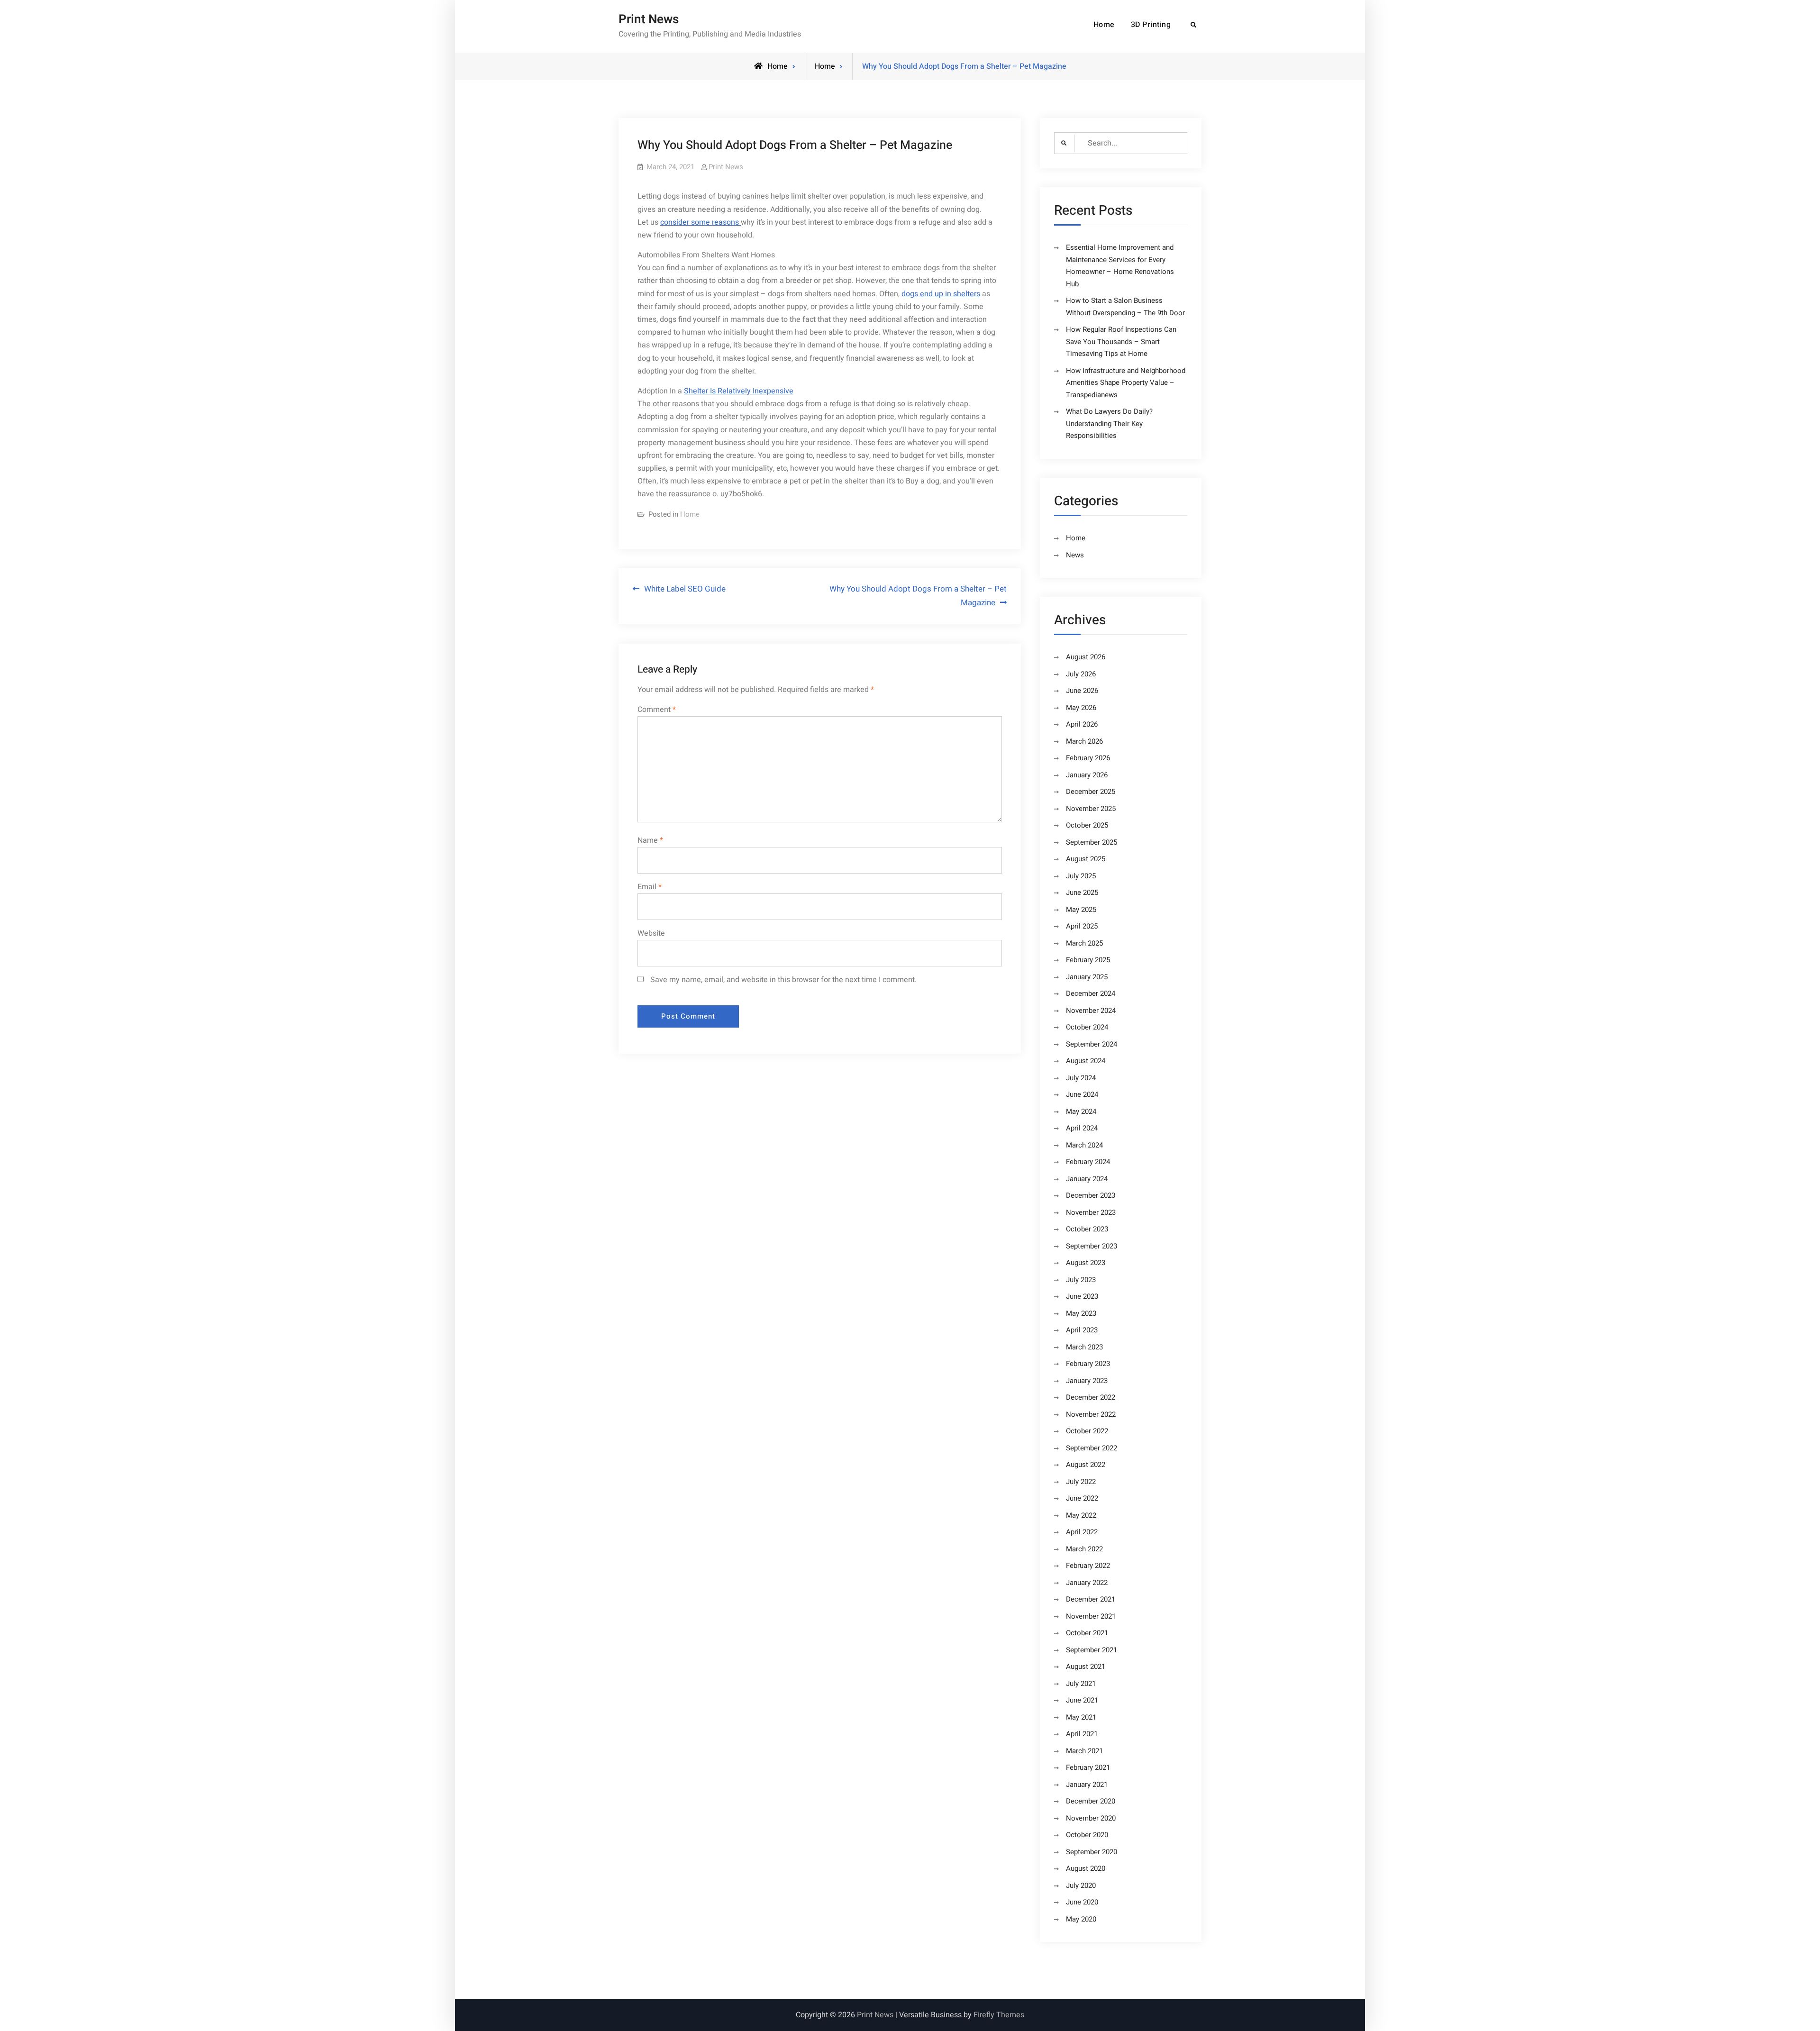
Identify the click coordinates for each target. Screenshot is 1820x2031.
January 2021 (1087, 1785)
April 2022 (1082, 1532)
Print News (649, 19)
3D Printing (1151, 25)
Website (651, 933)
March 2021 (1084, 1751)
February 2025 (1088, 960)
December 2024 (1091, 993)
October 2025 (1087, 825)
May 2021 (1081, 1717)
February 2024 (1088, 1162)
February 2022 (1088, 1566)
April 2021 (1082, 1734)
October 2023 (1087, 1229)
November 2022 (1091, 1414)
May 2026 (1081, 708)
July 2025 (1081, 876)
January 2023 (1087, 1381)
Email (650, 887)
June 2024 (1082, 1094)
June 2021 (1082, 1700)
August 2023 (1086, 1263)
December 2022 (1091, 1397)
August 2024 (1086, 1061)
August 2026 (1086, 657)
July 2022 (1081, 1482)
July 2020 (1081, 1885)
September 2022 (1092, 1448)
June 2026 (1082, 691)
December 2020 (1091, 1801)
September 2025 (1092, 842)
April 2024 (1082, 1128)
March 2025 (1084, 943)
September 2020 (1092, 1852)
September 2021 (1092, 1650)
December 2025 (1091, 792)
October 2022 (1087, 1431)
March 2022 (1084, 1549)
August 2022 (1086, 1465)
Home (1104, 25)
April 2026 (1082, 724)
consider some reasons (701, 222)
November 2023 (1091, 1212)
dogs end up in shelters (941, 294)
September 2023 (1092, 1246)
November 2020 (1091, 1818)
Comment (657, 710)
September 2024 (1092, 1044)
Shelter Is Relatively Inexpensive (739, 391)
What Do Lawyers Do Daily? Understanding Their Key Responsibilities (1109, 424)
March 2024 (1084, 1145)
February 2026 (1088, 758)
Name (650, 840)
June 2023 (1082, 1296)
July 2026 (1081, 674)
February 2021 (1088, 1767)
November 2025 (1091, 809)
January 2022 (1087, 1583)
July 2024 (1081, 1078)
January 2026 (1087, 775)
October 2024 (1087, 1027)
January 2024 (1087, 1179)
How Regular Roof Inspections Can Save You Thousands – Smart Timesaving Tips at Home (1121, 342)
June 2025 (1082, 893)
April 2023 (1082, 1330)
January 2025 (1087, 977)
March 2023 (1084, 1347)
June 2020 (1082, 1902)
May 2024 (1081, 1111)
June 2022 (1082, 1498)
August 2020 (1086, 1868)
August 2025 (1086, 859)
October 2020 (1087, 1835)
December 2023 (1091, 1195)
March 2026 (1084, 741)
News (1075, 555)
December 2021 (1091, 1599)
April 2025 (1082, 926)
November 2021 (1091, 1616)
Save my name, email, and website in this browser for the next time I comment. (783, 980)
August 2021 (1086, 1667)
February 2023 (1088, 1364)
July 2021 (1081, 1684)
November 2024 (1091, 1011)
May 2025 (1081, 910)
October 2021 (1087, 1633)
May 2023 (1081, 1313)
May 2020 (1081, 1919)
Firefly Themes (999, 2015)
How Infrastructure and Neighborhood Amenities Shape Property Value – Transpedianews (1126, 383)
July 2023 (1081, 1280)
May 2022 (1081, 1515)
